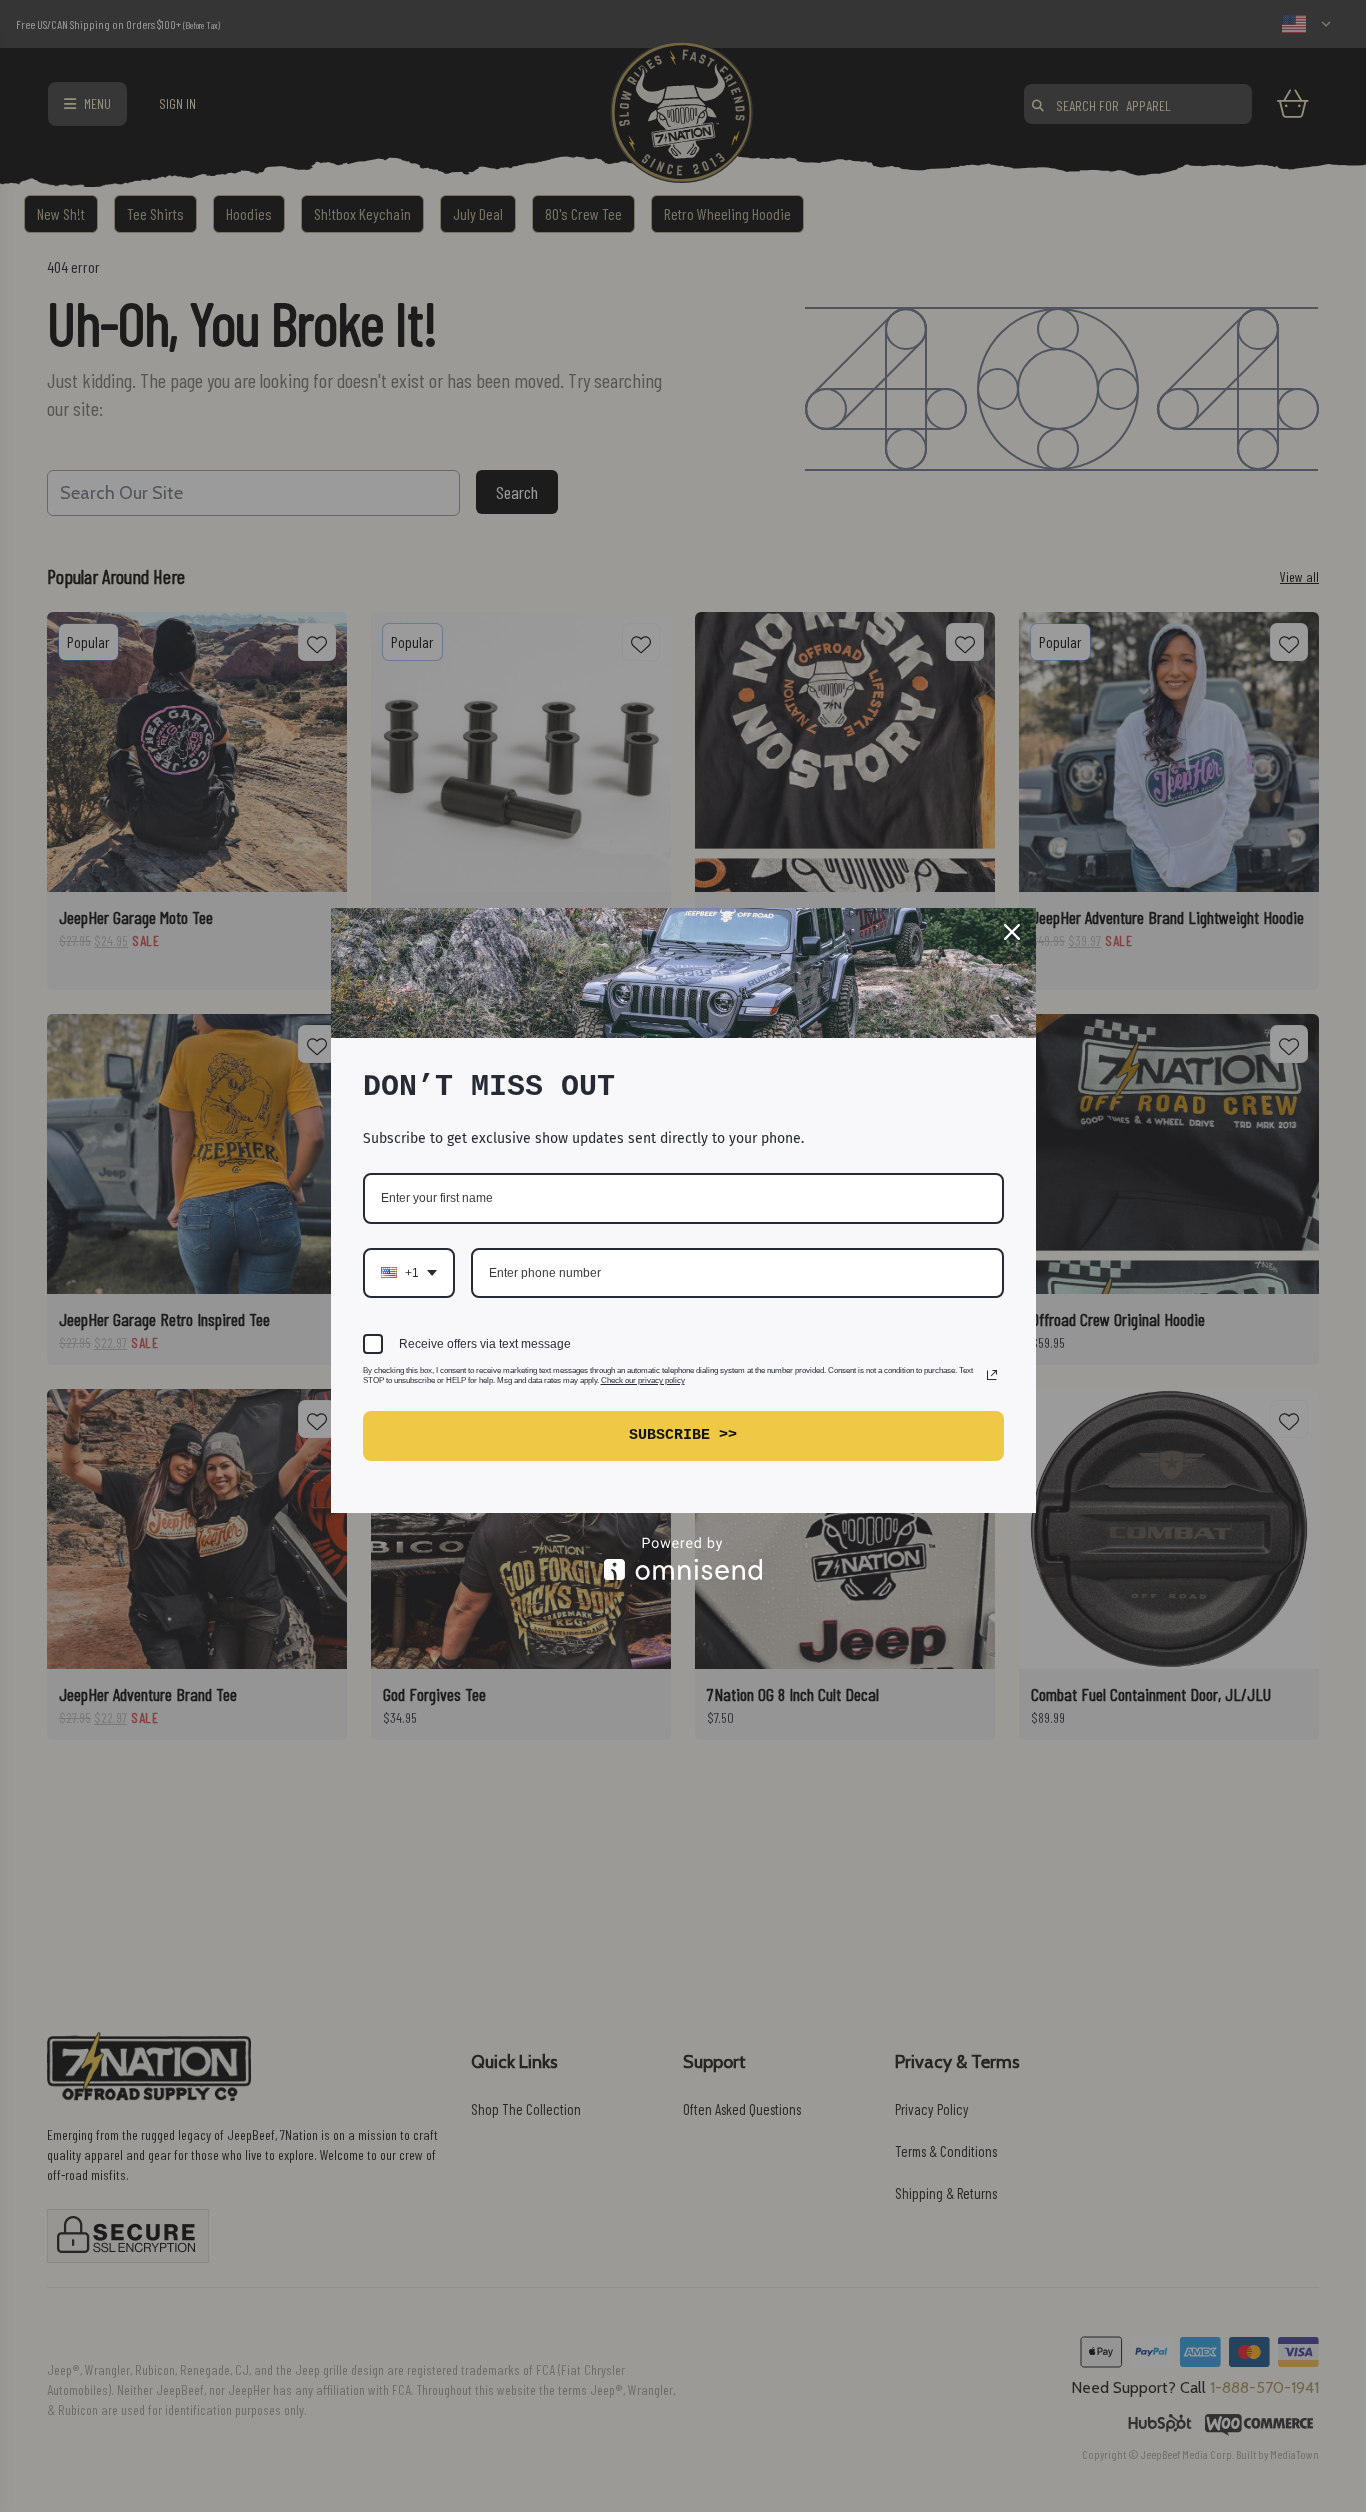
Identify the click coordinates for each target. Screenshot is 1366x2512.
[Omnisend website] (683, 1558)
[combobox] (409, 1273)
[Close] (1012, 932)
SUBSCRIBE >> (683, 1435)
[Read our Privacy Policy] (992, 1375)
